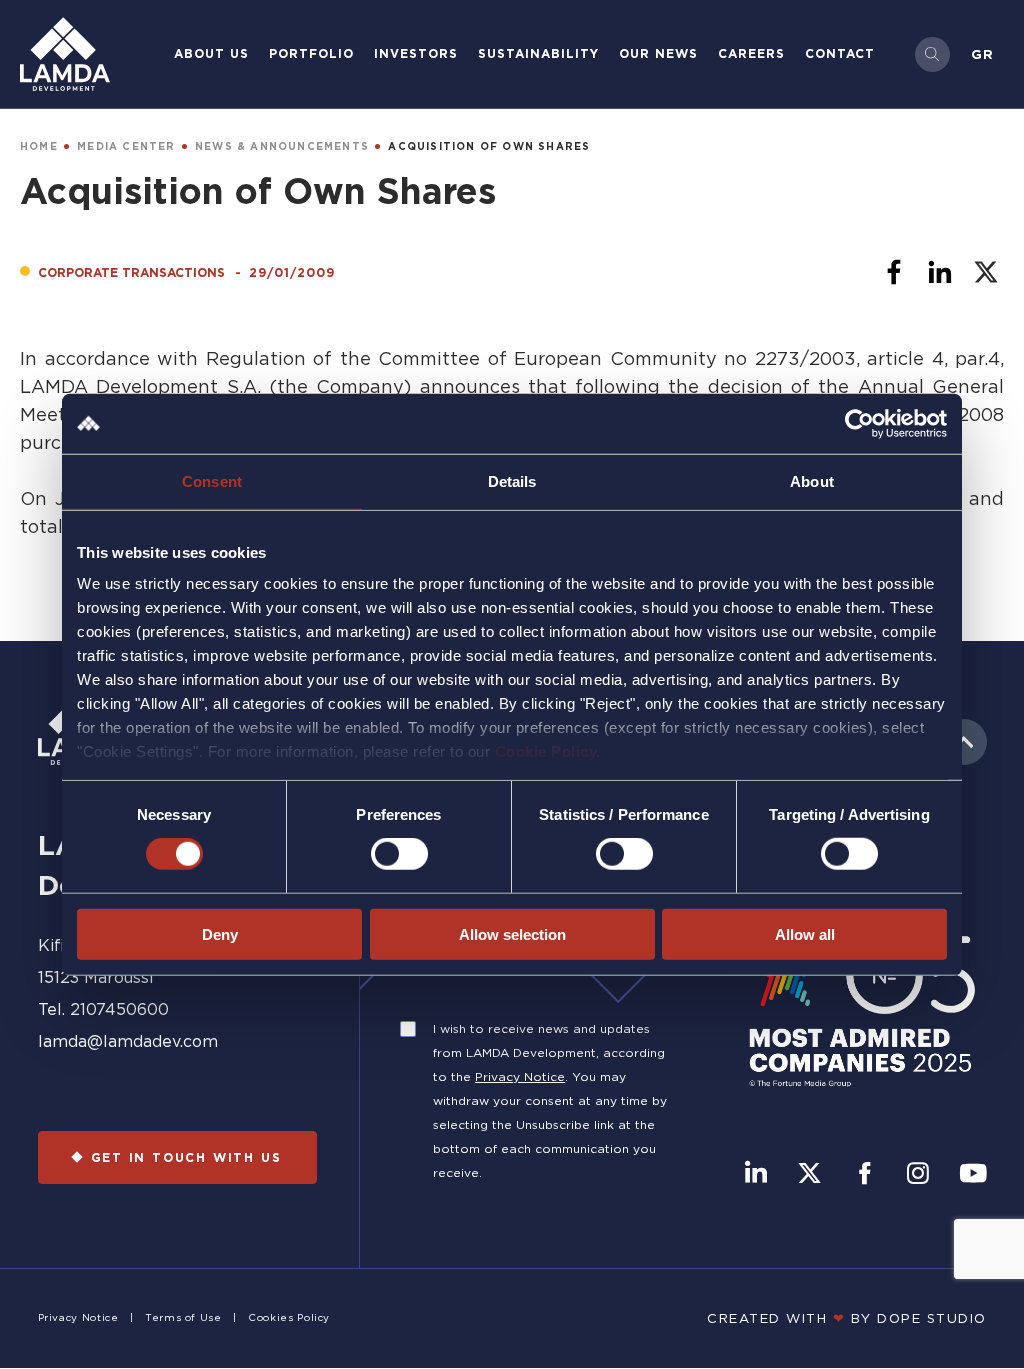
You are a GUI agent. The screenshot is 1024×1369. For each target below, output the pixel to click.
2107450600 (119, 1009)
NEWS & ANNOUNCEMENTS (282, 146)
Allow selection (512, 934)
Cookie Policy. (548, 751)
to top (964, 742)
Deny (220, 934)
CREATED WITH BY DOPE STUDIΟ (847, 1318)
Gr (982, 54)
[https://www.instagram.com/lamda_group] (918, 1175)
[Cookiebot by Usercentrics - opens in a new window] (859, 423)
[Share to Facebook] (894, 272)
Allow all (805, 934)
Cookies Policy (289, 1317)
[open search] (932, 54)
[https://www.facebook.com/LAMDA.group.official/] (864, 1175)
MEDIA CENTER (126, 146)
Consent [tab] (212, 480)
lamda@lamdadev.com (128, 1041)
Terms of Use (183, 1317)
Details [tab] (512, 480)
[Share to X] (986, 272)
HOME (39, 146)
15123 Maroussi (95, 977)
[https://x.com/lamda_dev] (809, 1175)
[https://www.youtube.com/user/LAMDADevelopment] (973, 1175)
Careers (751, 53)
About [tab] (812, 480)
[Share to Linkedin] (940, 272)
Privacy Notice (520, 1076)
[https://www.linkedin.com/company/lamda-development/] (756, 1175)
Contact (840, 53)
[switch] (399, 854)
